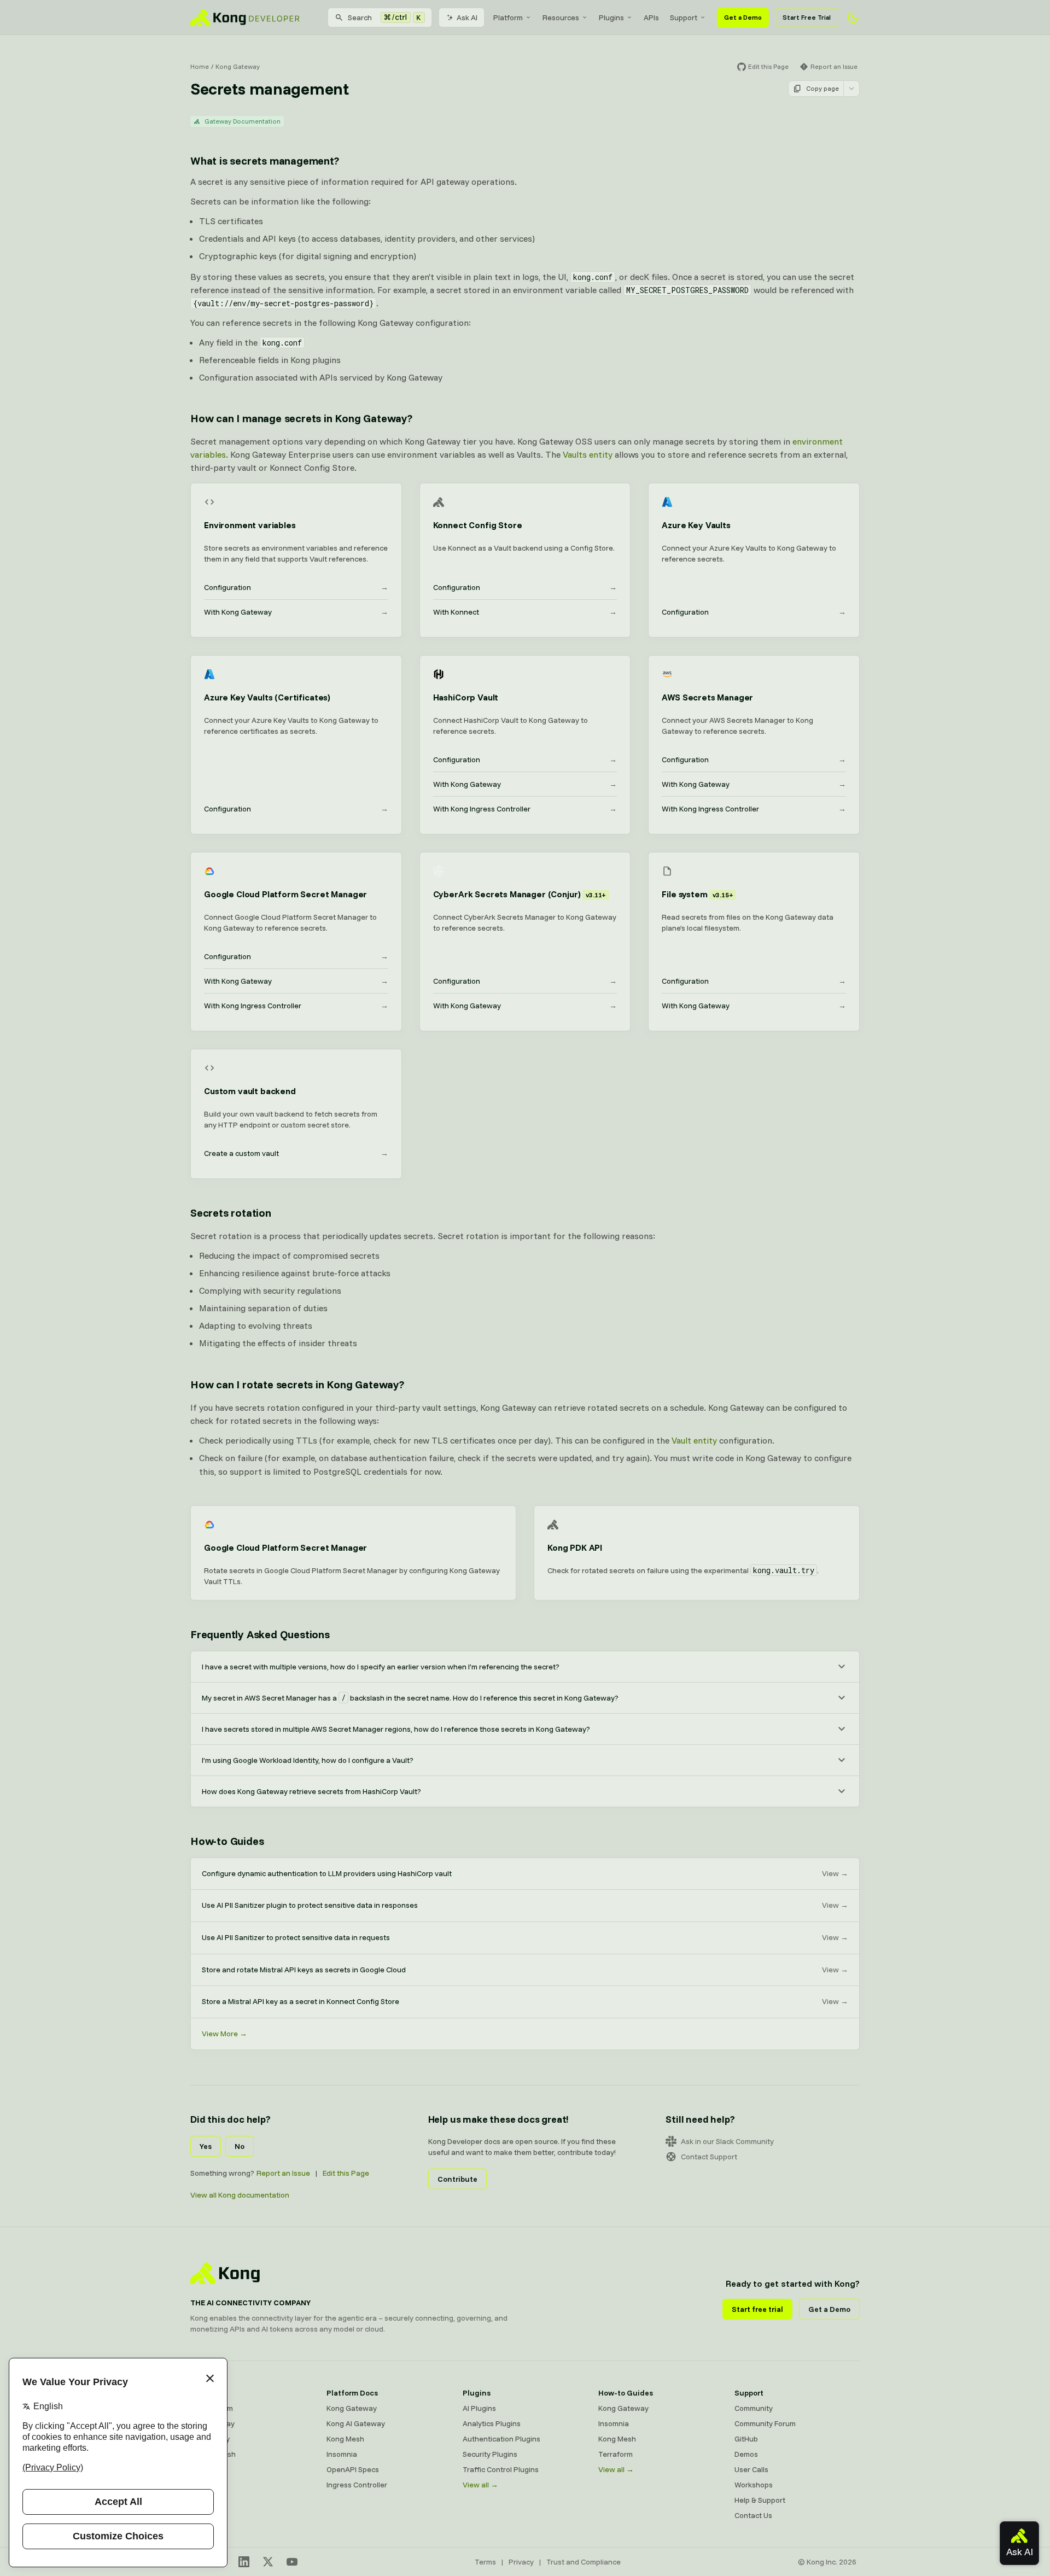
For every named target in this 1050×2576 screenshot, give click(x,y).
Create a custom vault (296, 1153)
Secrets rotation (231, 1213)
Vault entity (694, 1440)
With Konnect (525, 612)
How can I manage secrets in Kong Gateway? (301, 418)
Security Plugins (490, 2454)
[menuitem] (512, 17)
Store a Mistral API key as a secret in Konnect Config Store (525, 2001)
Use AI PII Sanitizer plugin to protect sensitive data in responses (525, 1905)
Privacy (521, 2562)
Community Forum (765, 2423)
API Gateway (212, 2423)
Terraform (616, 2454)
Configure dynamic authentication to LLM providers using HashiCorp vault (525, 1873)
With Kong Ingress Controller (525, 809)
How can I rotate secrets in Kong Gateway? (297, 1384)
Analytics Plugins (492, 2423)
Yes (206, 2146)
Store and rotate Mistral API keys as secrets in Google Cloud (525, 1970)
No (240, 2146)
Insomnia (342, 2454)
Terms (485, 2562)
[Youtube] (292, 2562)
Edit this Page (346, 2173)
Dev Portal (208, 2469)
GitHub (746, 2439)
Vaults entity (588, 454)
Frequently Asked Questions (260, 1634)
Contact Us (753, 2515)
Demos (746, 2454)
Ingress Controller (357, 2485)
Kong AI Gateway (356, 2423)
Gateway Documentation (243, 121)
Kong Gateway (238, 66)
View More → (224, 2034)
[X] (268, 2562)
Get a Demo (743, 17)
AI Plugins (479, 2408)
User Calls (751, 2469)
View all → (480, 2485)
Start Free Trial (807, 17)
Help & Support (760, 2500)
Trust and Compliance (584, 2562)
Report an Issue (283, 2173)
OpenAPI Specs (353, 2469)
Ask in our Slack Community (727, 2141)
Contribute (457, 2179)
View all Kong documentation (240, 2195)
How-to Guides (227, 1841)
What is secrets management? (265, 160)
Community (754, 2408)
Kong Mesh (345, 2439)
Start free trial (757, 2309)
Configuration (296, 587)
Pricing (202, 2485)
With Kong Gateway (296, 612)
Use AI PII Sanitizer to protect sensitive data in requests (525, 1937)
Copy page (822, 88)
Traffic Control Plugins (501, 2469)
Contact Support (709, 2157)
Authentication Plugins (501, 2439)
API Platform (212, 2408)
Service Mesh (213, 2454)
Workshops (754, 2485)
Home (200, 66)
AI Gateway (210, 2439)
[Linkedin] (244, 2562)
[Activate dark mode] (853, 17)
